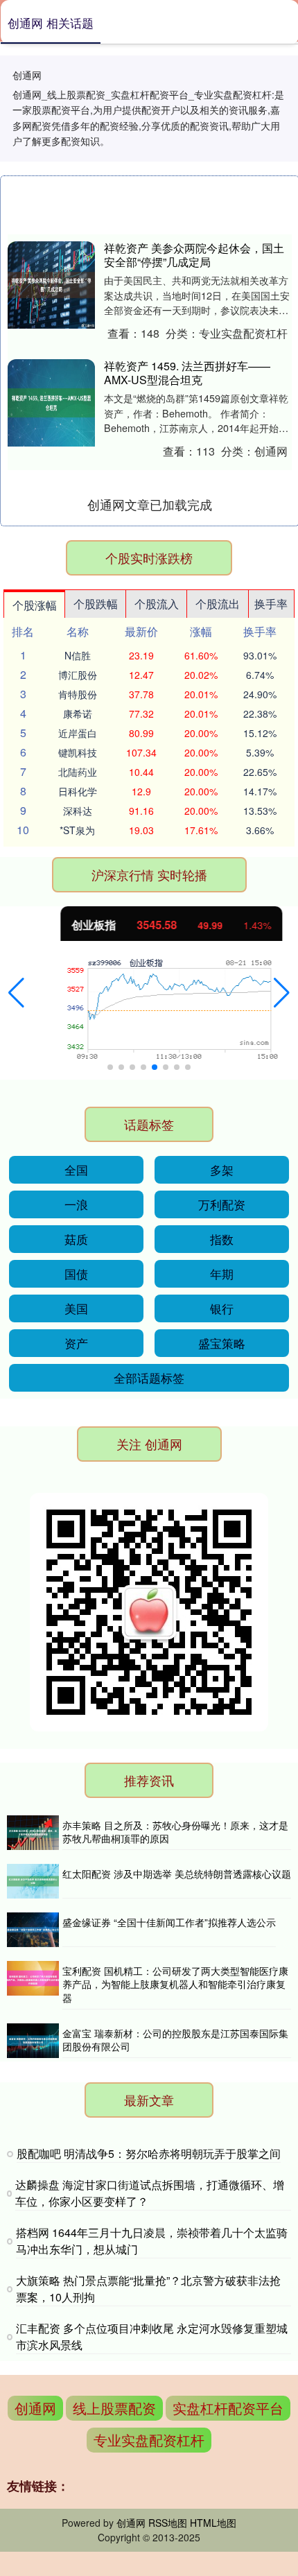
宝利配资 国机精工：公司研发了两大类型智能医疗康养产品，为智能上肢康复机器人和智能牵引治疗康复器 (175, 1984)
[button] (16, 993)
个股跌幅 (96, 604)
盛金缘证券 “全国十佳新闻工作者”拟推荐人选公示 (169, 1922)
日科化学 (78, 791)
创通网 (35, 2408)
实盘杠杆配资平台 (228, 2408)
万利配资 (222, 1204)
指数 (222, 1239)
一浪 (76, 1204)
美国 (76, 1308)
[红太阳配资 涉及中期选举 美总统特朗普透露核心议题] (33, 1881)
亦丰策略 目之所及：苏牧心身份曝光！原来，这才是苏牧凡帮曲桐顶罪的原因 (175, 1832)
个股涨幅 (35, 605)
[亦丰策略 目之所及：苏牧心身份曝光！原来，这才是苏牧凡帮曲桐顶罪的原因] (33, 1833)
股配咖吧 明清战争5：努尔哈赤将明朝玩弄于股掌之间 (149, 2153)
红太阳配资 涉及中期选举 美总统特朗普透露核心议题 (177, 1874)
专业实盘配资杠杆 (149, 2440)
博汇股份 (78, 675)
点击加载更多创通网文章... (150, 504)
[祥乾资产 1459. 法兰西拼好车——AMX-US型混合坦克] (51, 403)
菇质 (76, 1239)
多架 (222, 1169)
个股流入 (157, 604)
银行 (222, 1308)
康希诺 (78, 714)
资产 (76, 1343)
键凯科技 (78, 752)
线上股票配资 (114, 2408)
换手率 (271, 604)
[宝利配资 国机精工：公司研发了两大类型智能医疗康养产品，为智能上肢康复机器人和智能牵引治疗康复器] (33, 1985)
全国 (76, 1169)
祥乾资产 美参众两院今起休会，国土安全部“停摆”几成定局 (194, 255)
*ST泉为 (77, 830)
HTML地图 (213, 2523)
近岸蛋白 (78, 733)
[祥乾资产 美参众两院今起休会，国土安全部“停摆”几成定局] (51, 285)
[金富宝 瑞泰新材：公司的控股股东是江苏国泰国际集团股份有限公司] (33, 2041)
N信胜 (78, 655)
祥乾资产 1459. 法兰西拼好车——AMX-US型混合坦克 (187, 373)
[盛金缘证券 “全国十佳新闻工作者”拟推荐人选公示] (33, 1930)
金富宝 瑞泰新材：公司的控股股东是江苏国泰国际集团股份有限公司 (175, 2040)
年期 (222, 1273)
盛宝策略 (222, 1343)
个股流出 (218, 604)
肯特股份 (78, 694)
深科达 (78, 811)
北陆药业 (78, 772)
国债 (76, 1273)
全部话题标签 (149, 1377)
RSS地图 (168, 2523)
